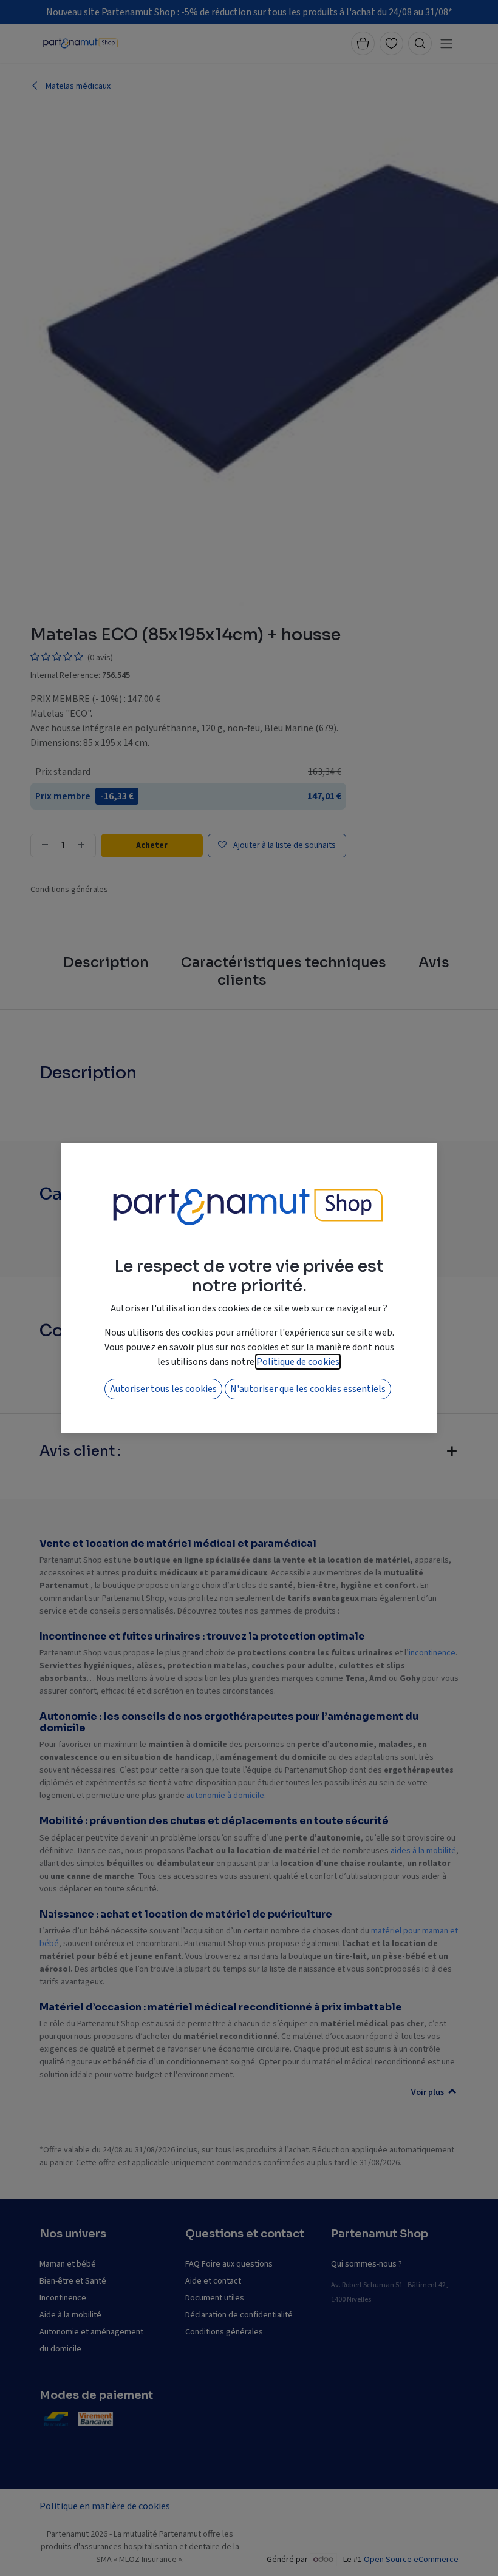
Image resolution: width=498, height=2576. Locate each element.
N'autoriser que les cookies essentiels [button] (308, 1389)
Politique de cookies (298, 1362)
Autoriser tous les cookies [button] (163, 1389)
